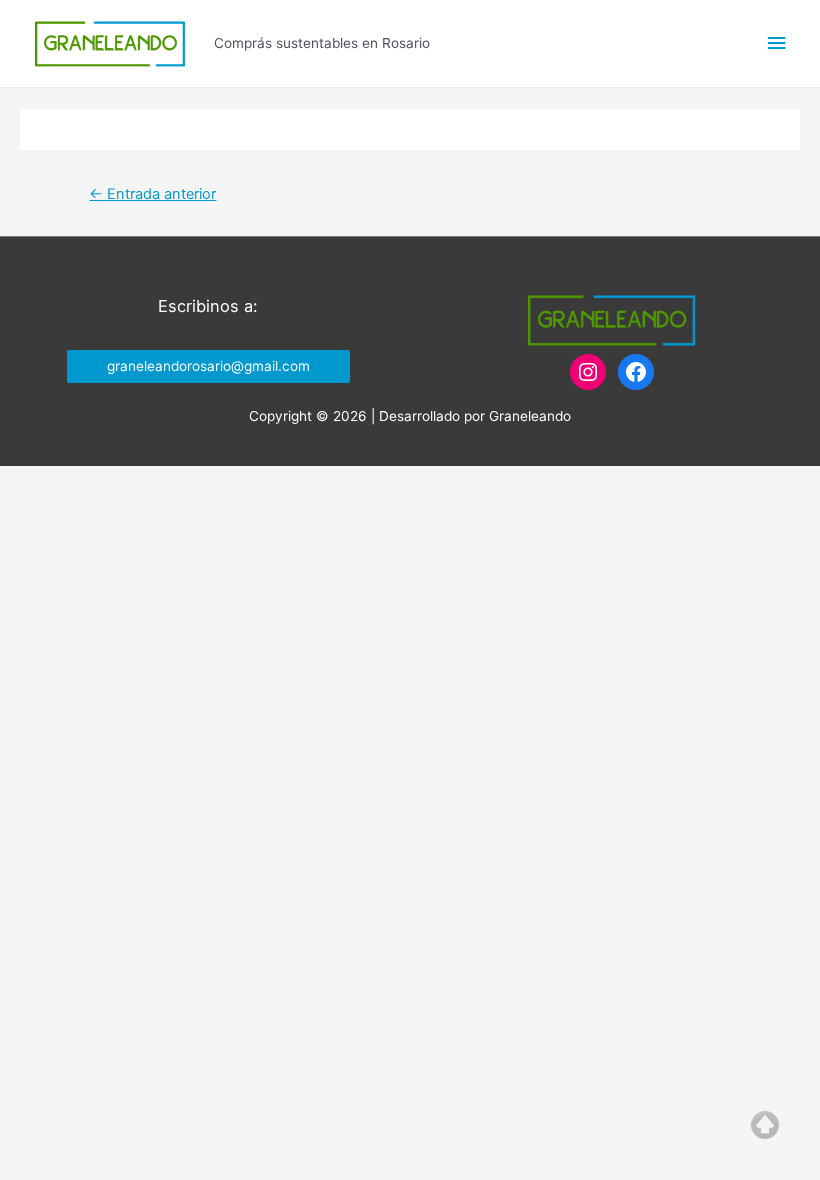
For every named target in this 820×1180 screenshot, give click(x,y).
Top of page (765, 1125)
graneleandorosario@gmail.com (208, 366)
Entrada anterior (152, 194)
